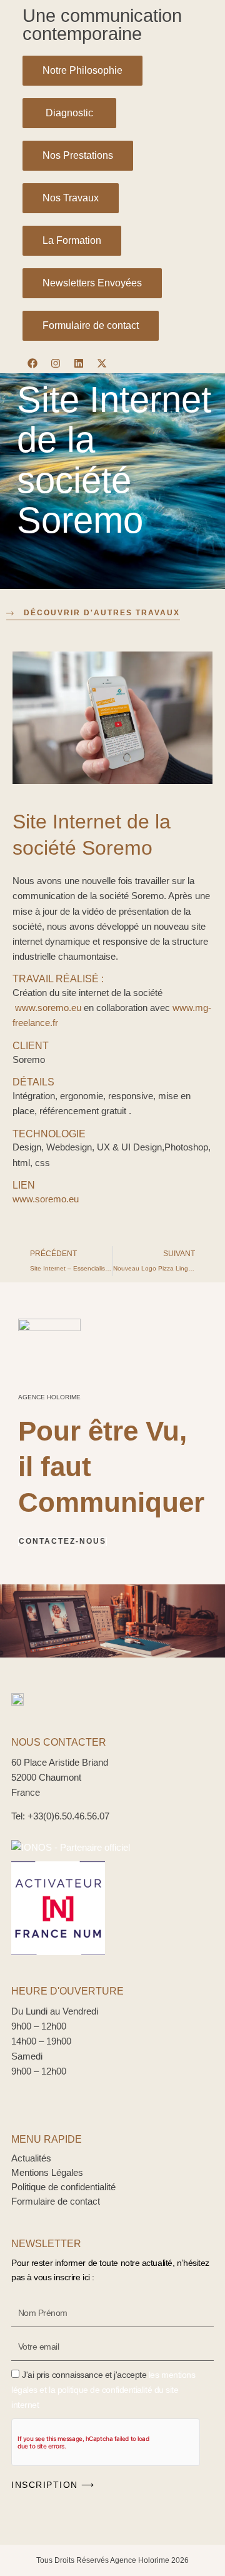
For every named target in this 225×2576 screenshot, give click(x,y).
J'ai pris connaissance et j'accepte (103, 2390)
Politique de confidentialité (63, 2187)
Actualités (31, 2158)
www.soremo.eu (48, 1008)
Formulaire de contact (56, 2201)
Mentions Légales (47, 2173)
